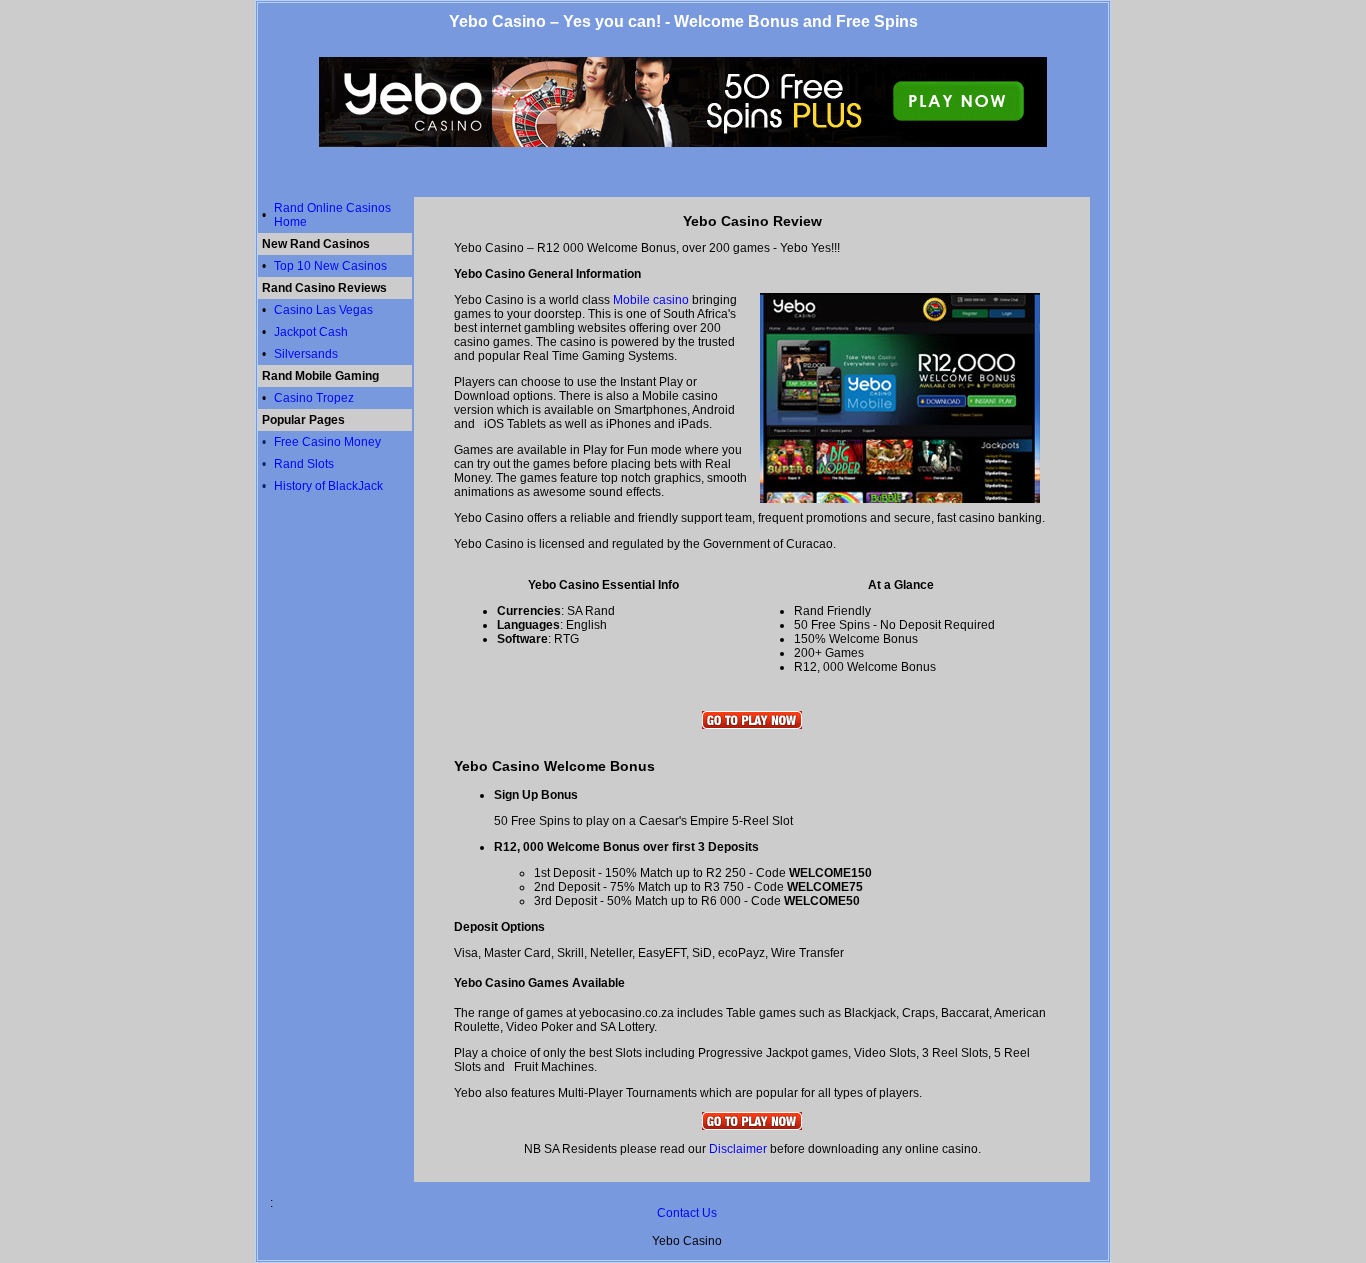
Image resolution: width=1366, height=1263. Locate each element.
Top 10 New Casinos (330, 266)
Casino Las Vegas (323, 310)
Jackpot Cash (311, 332)
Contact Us (687, 1213)
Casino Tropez (314, 398)
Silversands (306, 354)
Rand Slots (304, 464)
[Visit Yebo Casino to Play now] (752, 725)
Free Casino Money (327, 442)
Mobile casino (651, 300)
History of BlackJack (328, 486)
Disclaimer (738, 1149)
